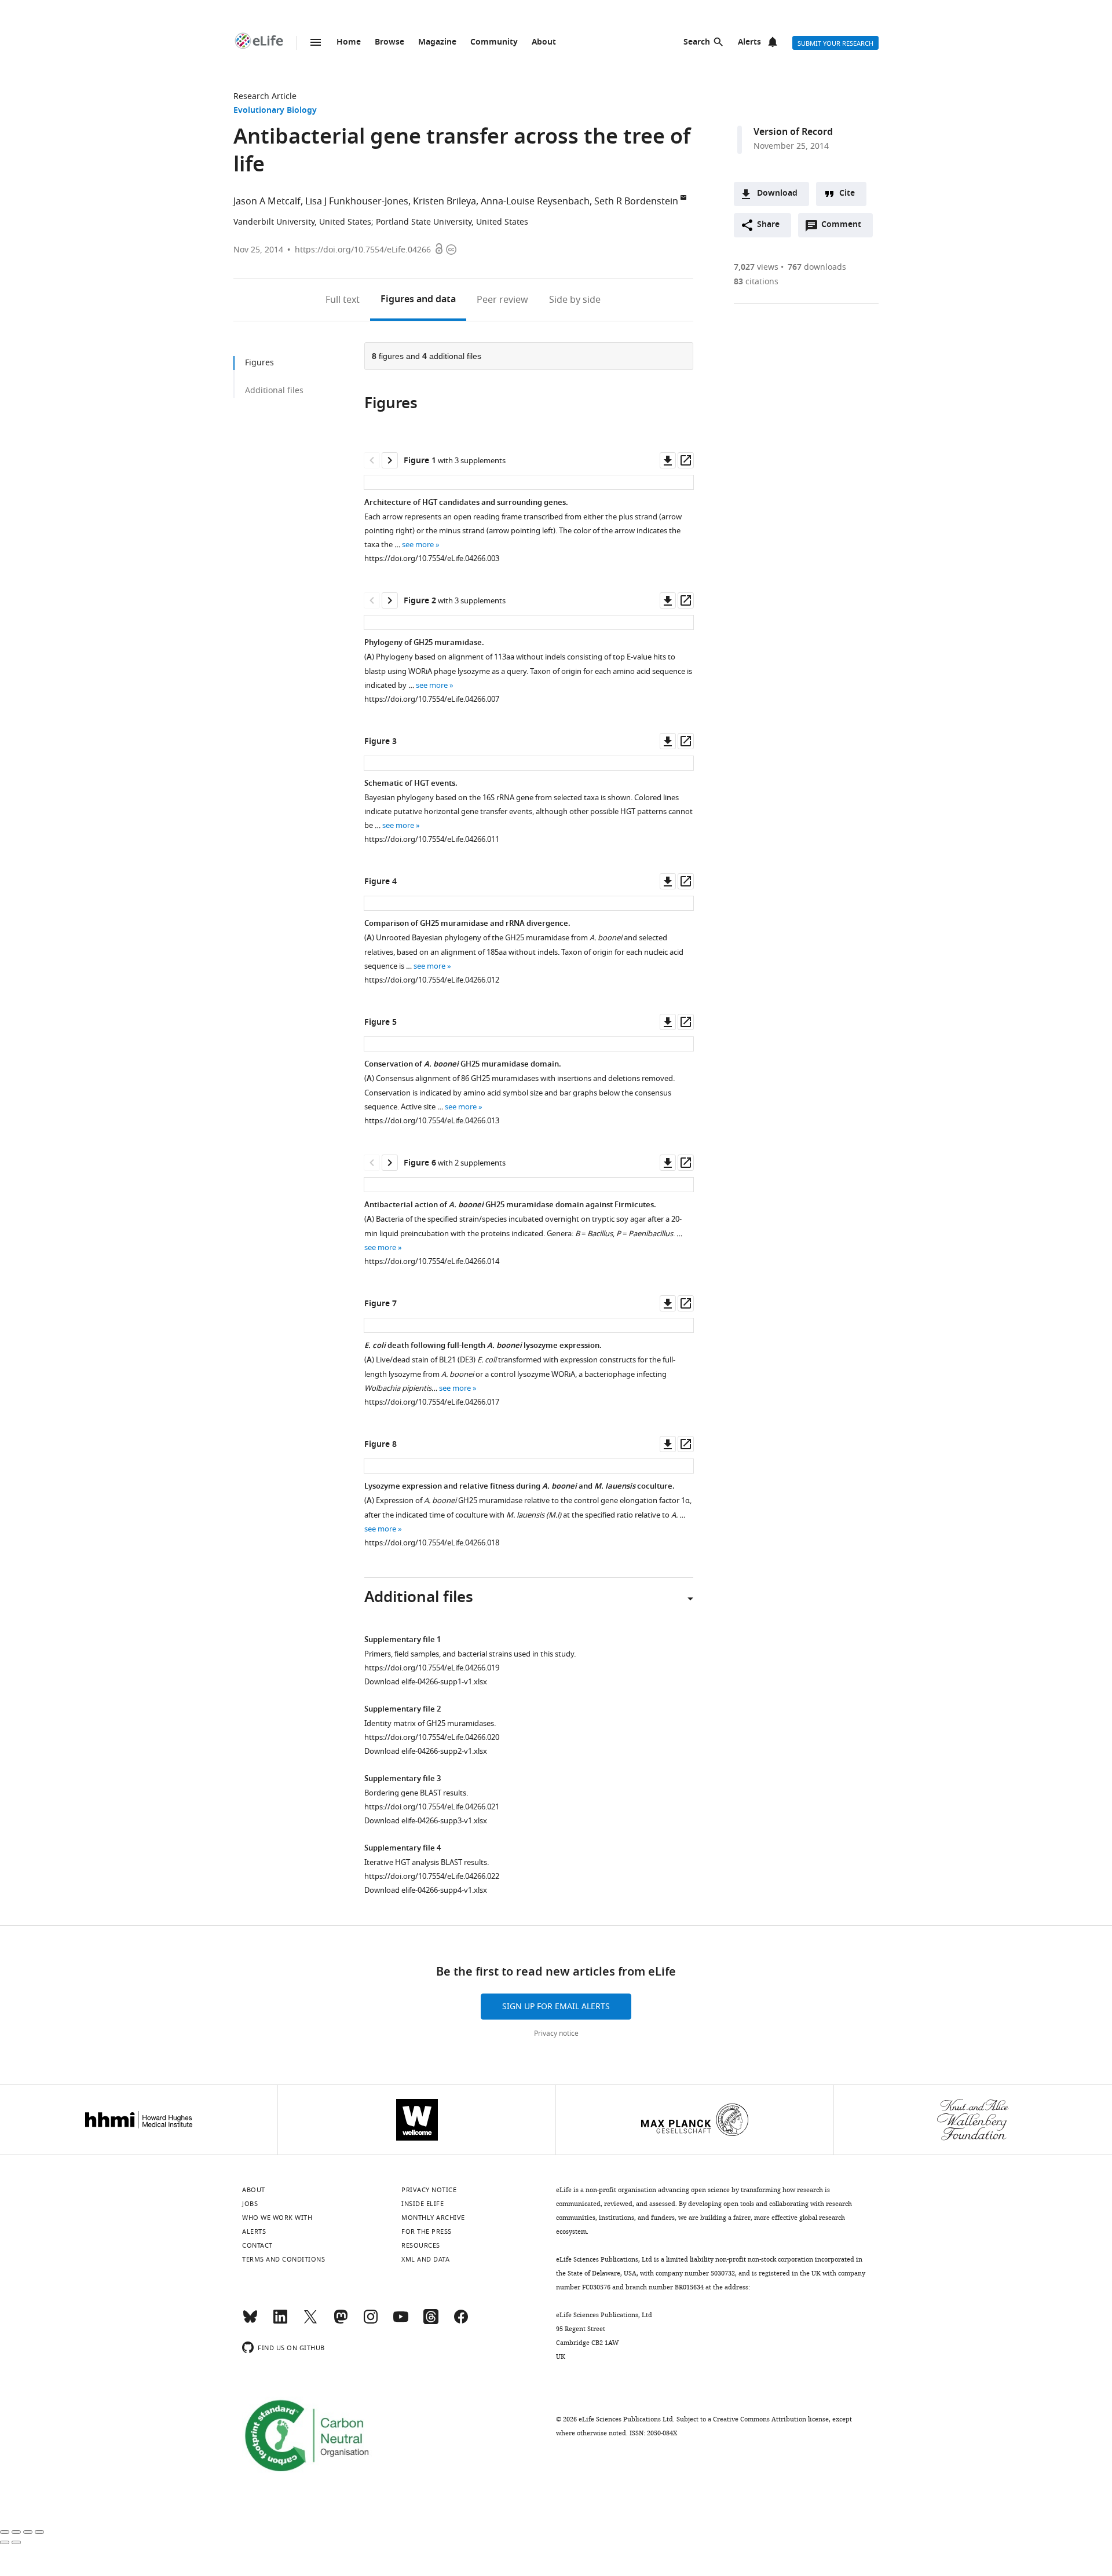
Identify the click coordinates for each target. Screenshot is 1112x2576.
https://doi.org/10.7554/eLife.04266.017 (432, 1402)
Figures (418, 300)
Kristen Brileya (445, 201)
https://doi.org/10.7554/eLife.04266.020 (432, 1737)
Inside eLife (423, 2204)
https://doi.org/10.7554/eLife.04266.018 (432, 1543)
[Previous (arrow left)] (5, 2542)
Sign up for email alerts (556, 2007)
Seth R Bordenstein (636, 201)
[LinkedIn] (280, 2322)
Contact (257, 2245)
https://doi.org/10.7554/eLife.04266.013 (432, 1121)
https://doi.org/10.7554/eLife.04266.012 (432, 980)
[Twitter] (310, 2322)
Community (494, 43)
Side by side (575, 300)
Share (768, 225)
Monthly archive (433, 2218)
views (756, 267)
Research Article (265, 96)
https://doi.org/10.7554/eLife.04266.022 (432, 1876)
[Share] (16, 2532)
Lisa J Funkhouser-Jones (357, 201)
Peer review (502, 300)
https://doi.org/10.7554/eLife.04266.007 (432, 699)
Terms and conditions (284, 2259)
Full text (343, 300)
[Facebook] (461, 2322)
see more (418, 545)
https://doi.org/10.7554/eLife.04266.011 (432, 839)
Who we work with (277, 2218)
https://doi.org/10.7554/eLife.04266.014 (432, 1261)
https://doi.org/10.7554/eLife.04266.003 (432, 558)
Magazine (437, 43)
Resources (421, 2245)
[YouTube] (401, 2322)
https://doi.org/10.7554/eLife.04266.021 (432, 1807)
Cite (847, 194)
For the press (427, 2231)
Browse (389, 43)
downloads (817, 267)
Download (777, 194)
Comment (845, 228)
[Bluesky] (250, 2322)
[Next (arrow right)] (16, 2542)
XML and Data (425, 2259)
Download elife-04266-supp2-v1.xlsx (426, 1751)
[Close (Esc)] (5, 2532)
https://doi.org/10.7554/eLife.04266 (363, 250)
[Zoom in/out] (39, 2532)
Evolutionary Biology (275, 111)
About (544, 43)
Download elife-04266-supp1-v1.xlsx (426, 1682)
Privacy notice (556, 2033)
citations (756, 282)
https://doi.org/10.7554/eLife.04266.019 (432, 1668)
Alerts (749, 43)
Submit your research (835, 43)
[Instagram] (371, 2322)
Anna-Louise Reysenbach (535, 201)
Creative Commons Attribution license (771, 2419)
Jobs (250, 2204)
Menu (316, 42)
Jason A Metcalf (267, 201)
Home (349, 43)
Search (697, 43)
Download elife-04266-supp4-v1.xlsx (426, 1890)
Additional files (274, 391)
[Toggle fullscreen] (28, 2532)
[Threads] (431, 2322)
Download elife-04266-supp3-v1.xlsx (426, 1821)
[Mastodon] (341, 2322)
